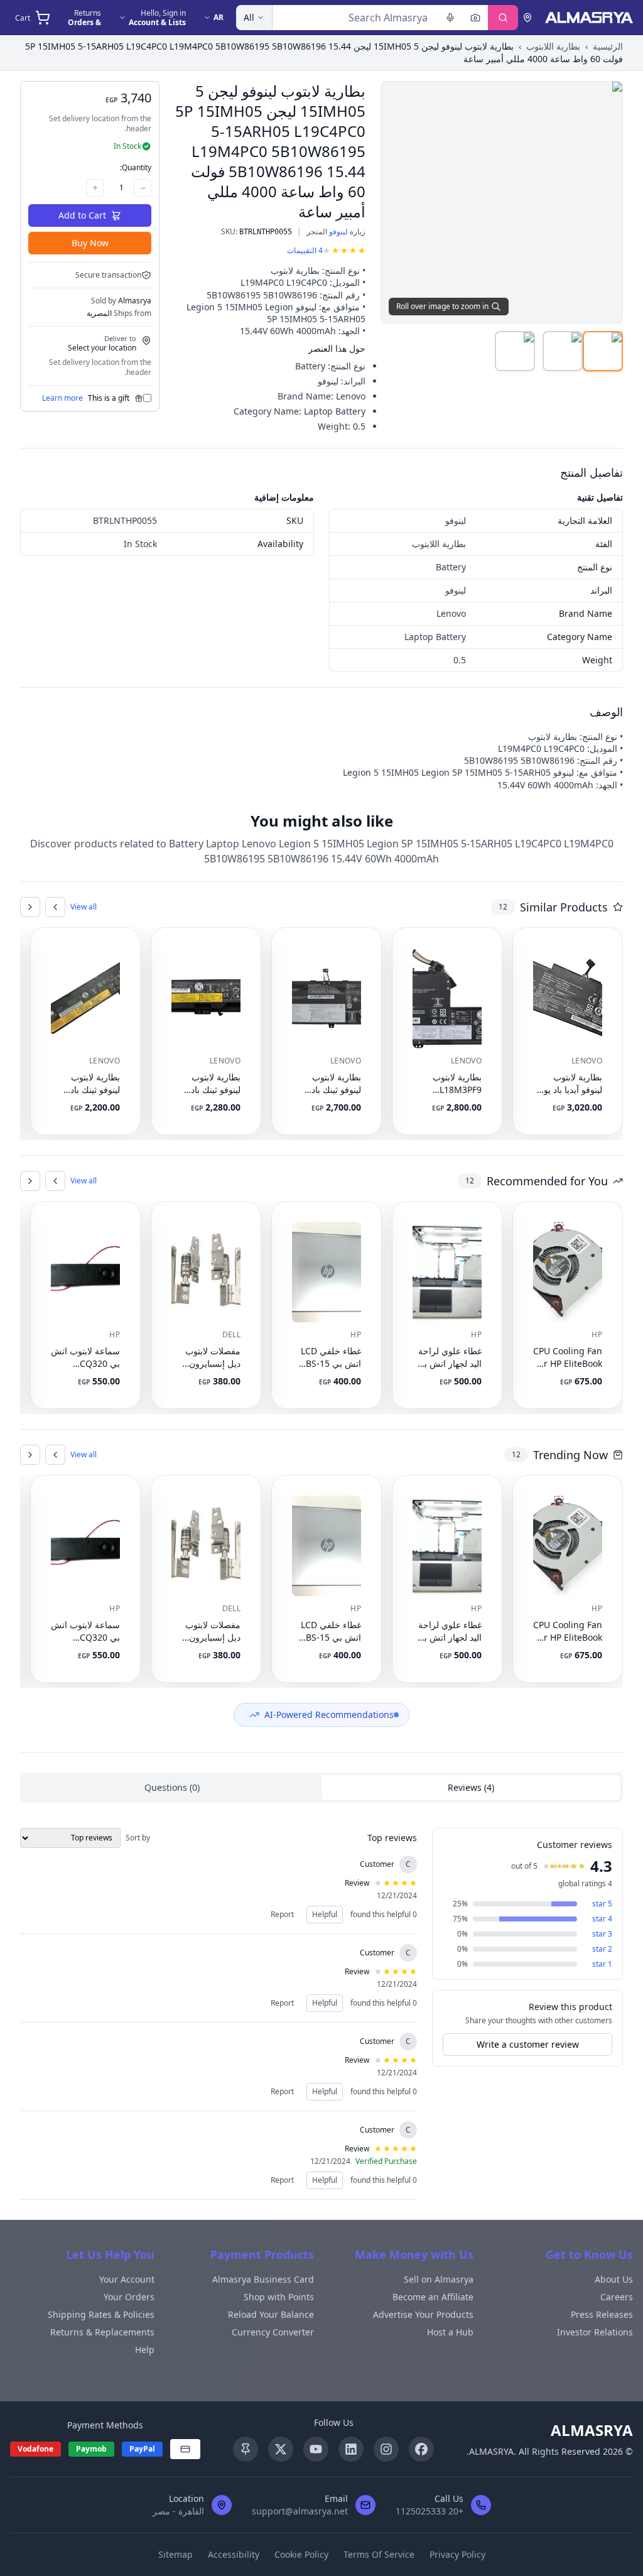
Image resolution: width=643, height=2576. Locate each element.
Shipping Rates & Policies (101, 2314)
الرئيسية (608, 46)
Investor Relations (595, 2332)
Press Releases (602, 2314)
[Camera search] (475, 18)
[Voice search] (450, 18)
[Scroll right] (30, 907)
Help (145, 2350)
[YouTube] (316, 2449)
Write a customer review (528, 2044)
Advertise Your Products (423, 2314)
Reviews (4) (471, 1787)
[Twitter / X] (281, 2449)
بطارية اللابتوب (553, 46)
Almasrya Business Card (263, 2279)
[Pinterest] (246, 2449)
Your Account (127, 2279)
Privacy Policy (457, 2554)
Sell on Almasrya (439, 2279)
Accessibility (234, 2554)
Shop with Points (279, 2297)
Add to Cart (82, 215)
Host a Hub (450, 2332)
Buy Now (90, 243)
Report (282, 1914)
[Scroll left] (55, 907)
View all (84, 907)
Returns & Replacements (102, 2332)
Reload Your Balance (271, 2314)
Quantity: (136, 167)
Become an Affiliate (433, 2297)
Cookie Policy (301, 2554)
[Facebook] (421, 2449)
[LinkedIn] (351, 2449)
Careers (617, 2297)
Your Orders (129, 2297)
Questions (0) (172, 1787)
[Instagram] (386, 2449)
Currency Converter (273, 2332)
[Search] (503, 18)
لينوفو (338, 231)
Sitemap (176, 2554)
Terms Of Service (379, 2554)
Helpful (325, 1914)
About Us (614, 2279)
